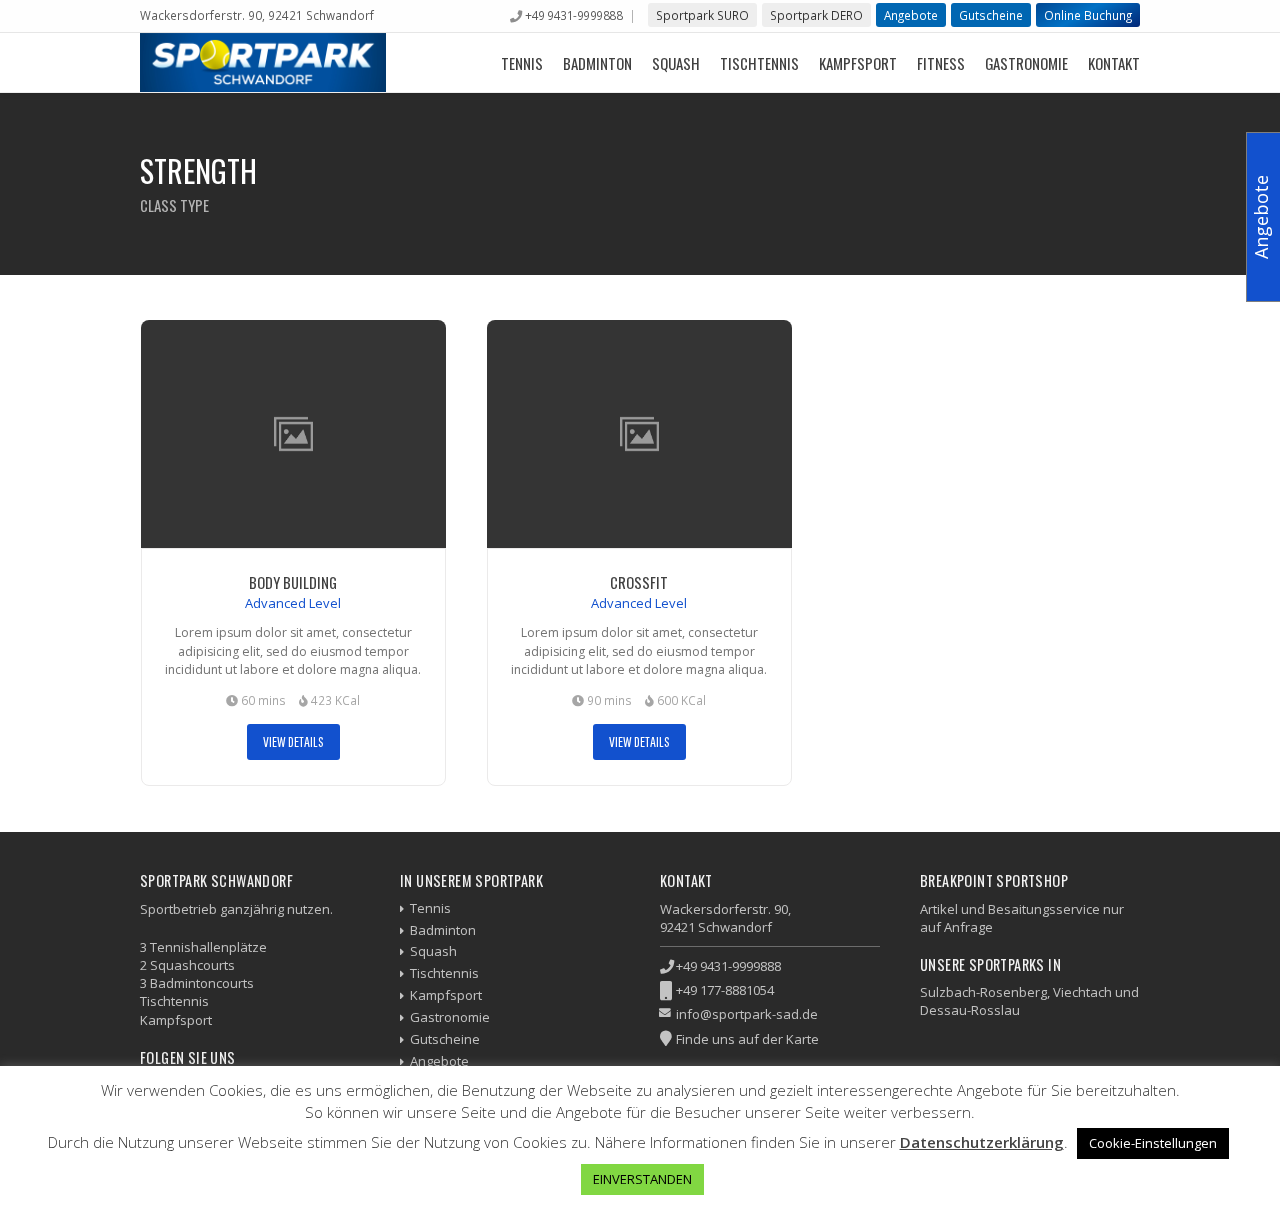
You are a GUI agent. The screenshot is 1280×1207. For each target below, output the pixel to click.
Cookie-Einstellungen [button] (1153, 1143)
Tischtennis (759, 63)
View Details (293, 741)
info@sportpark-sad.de (747, 1014)
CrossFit (639, 582)
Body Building (293, 582)
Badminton (597, 63)
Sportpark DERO (816, 15)
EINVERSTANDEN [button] (642, 1179)
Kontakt (1114, 63)
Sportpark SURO (702, 15)
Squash (676, 63)
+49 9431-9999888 (573, 15)
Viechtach (1082, 992)
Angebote (911, 15)
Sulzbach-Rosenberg (983, 992)
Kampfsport (858, 63)
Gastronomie (1026, 63)
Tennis (522, 63)
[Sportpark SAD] (263, 62)
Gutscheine (991, 15)
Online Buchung (1088, 15)
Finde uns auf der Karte (747, 1039)
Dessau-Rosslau (970, 1010)
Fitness (941, 63)
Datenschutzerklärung (982, 1142)
